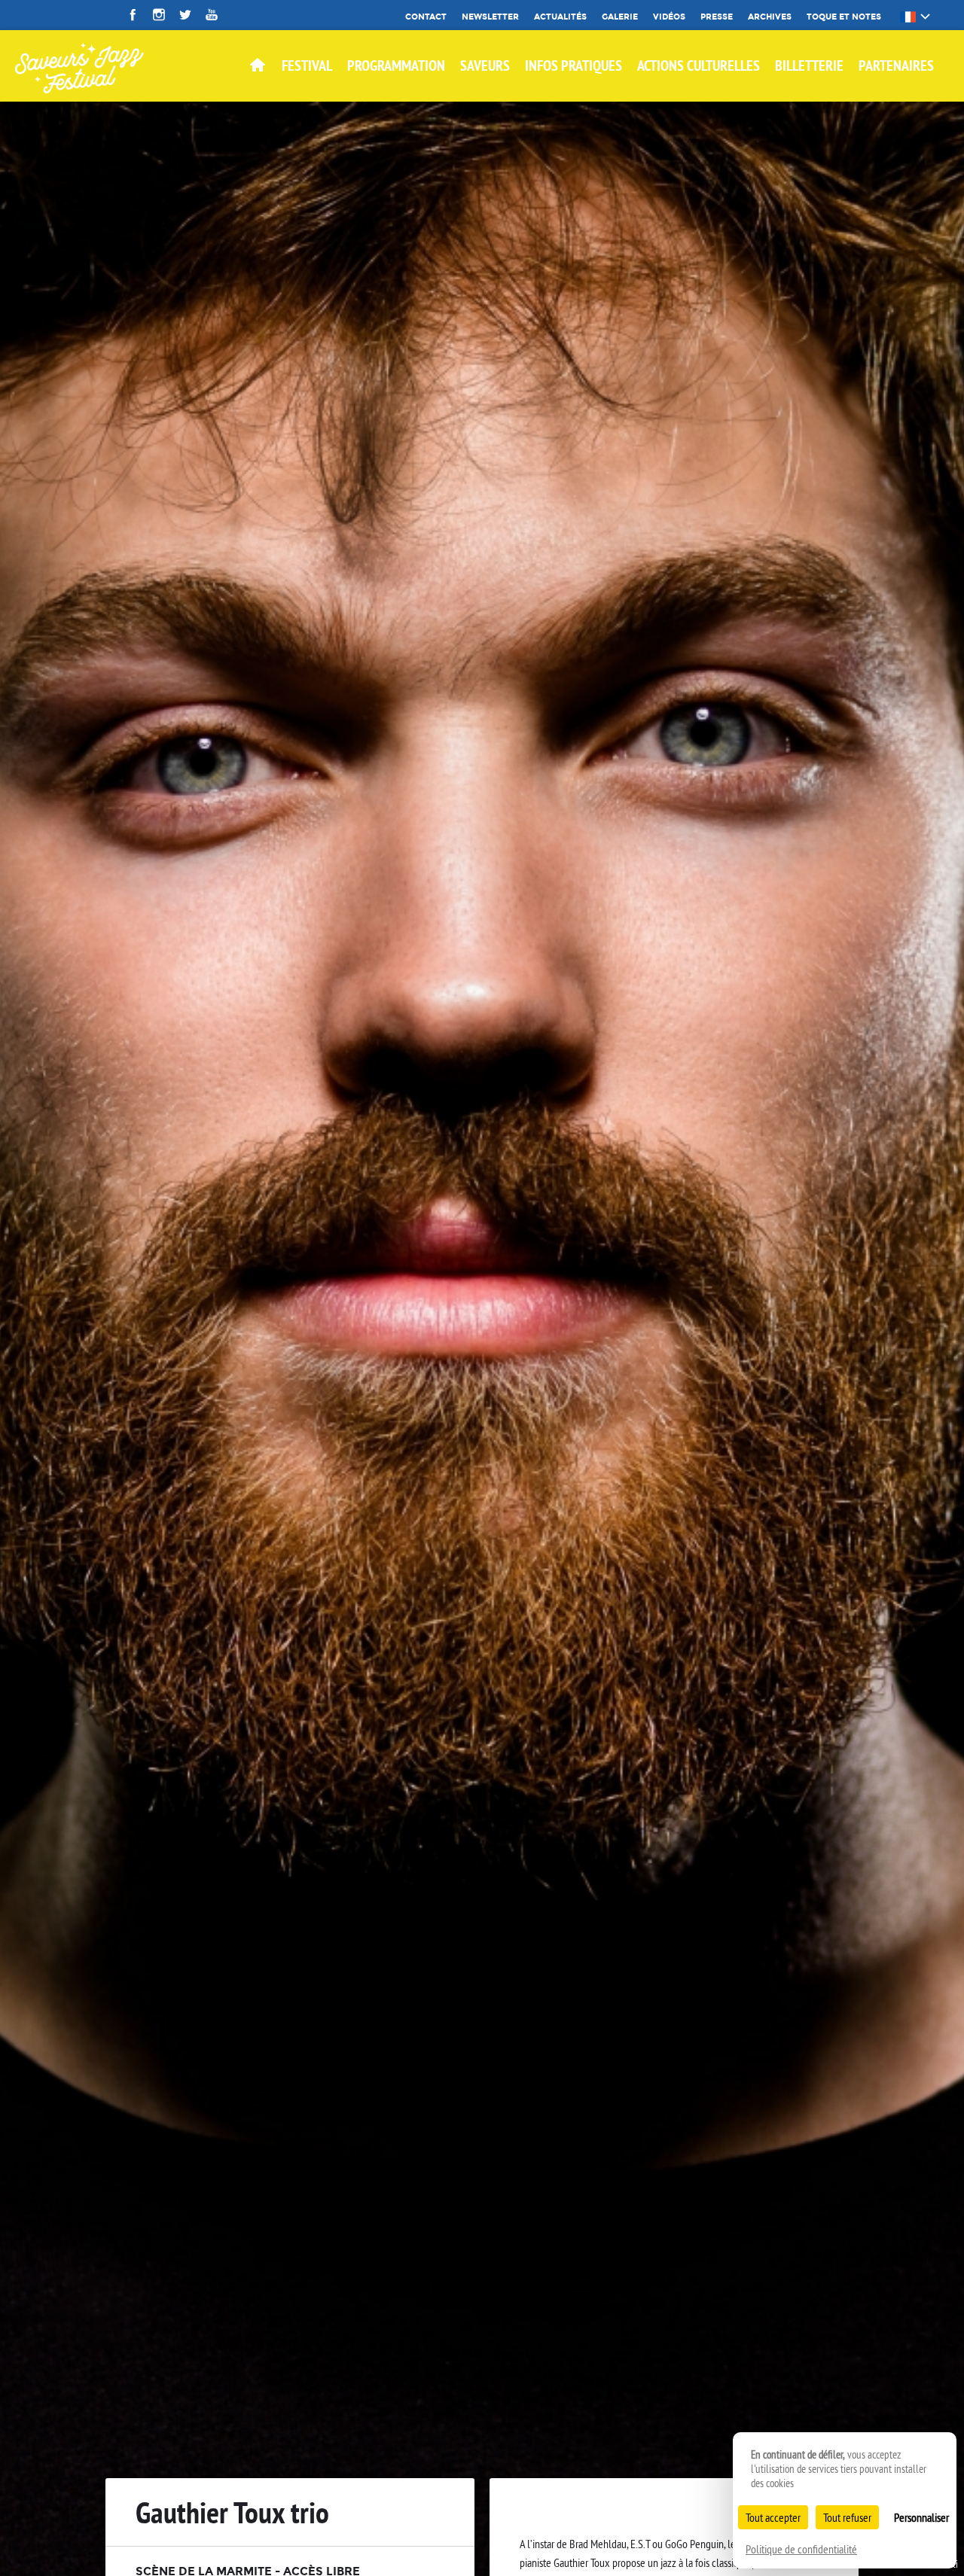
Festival (307, 65)
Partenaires (896, 65)
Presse (717, 17)
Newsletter (490, 17)
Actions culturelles (699, 65)
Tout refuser (847, 2517)
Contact (426, 17)
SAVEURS (485, 65)
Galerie (620, 17)
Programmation (396, 65)
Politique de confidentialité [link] (801, 2549)
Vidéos (669, 17)
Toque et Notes (844, 17)
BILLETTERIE (809, 65)
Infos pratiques (574, 65)
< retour (803, 2517)
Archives (770, 17)
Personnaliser (921, 2517)
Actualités (560, 17)
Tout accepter (773, 2517)
